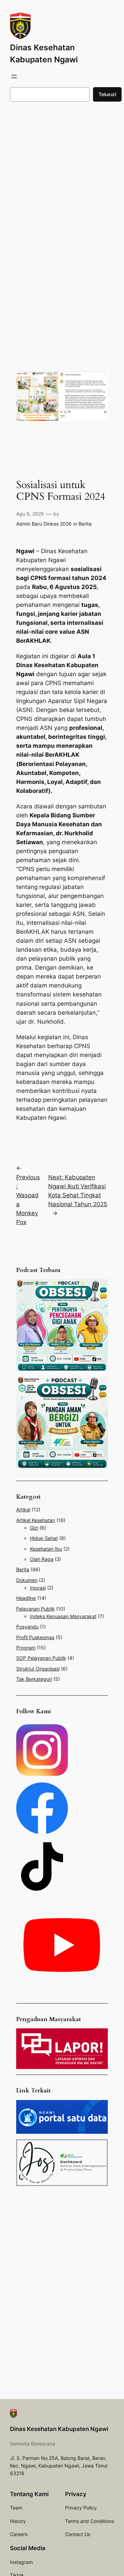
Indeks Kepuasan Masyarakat (63, 1616)
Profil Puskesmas (35, 1637)
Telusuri (107, 94)
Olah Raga (42, 1559)
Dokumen (27, 1580)
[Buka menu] (14, 76)
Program (26, 1648)
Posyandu (27, 1627)
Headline (26, 1598)
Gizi (34, 1528)
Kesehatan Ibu (46, 1549)
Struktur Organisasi (38, 1669)
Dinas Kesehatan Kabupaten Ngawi (59, 2429)
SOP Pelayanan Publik (41, 1658)
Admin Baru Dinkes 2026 (44, 524)
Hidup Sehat (44, 1538)
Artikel (23, 1509)
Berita (85, 524)
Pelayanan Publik (35, 1609)
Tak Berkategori (34, 1679)
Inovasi (38, 1588)
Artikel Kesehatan (36, 1520)
